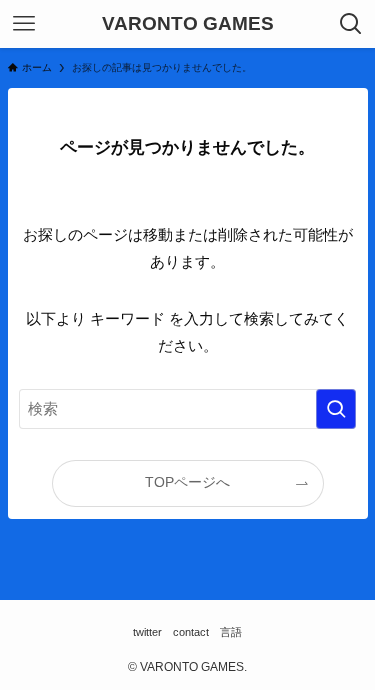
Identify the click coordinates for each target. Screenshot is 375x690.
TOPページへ (187, 482)
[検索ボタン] (351, 24)
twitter (147, 632)
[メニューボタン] (24, 24)
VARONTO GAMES (188, 24)
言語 (231, 632)
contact (191, 632)
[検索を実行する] (336, 409)
